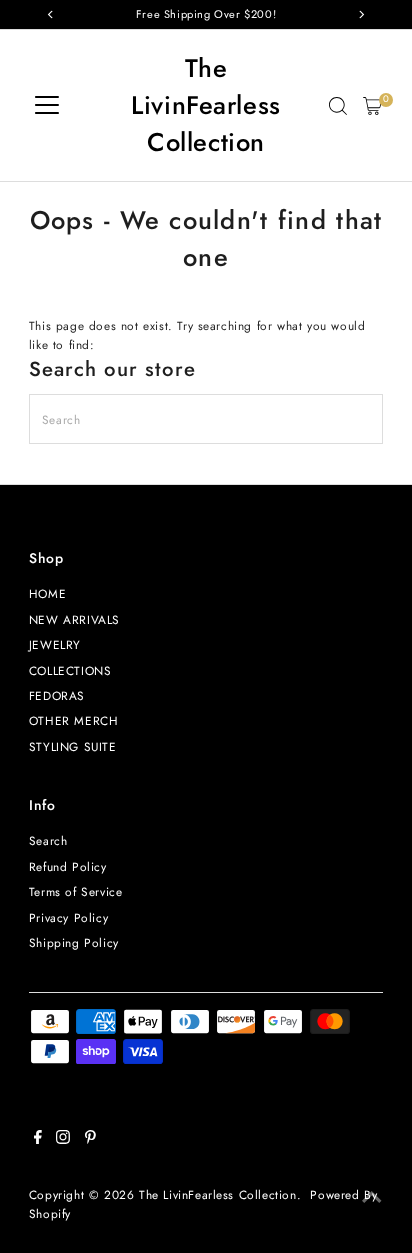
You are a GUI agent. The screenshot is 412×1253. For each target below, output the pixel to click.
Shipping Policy (74, 942)
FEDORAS (57, 695)
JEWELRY (55, 644)
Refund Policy (68, 866)
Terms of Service (76, 891)
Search (48, 840)
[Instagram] (63, 1140)
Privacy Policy (68, 917)
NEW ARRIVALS (74, 619)
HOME (47, 593)
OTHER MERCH (74, 720)
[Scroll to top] (372, 1198)
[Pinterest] (90, 1140)
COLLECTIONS (70, 670)
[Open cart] (372, 106)
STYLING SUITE (73, 746)
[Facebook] (38, 1140)
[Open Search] (338, 106)
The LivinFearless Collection (206, 105)
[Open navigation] (47, 106)
